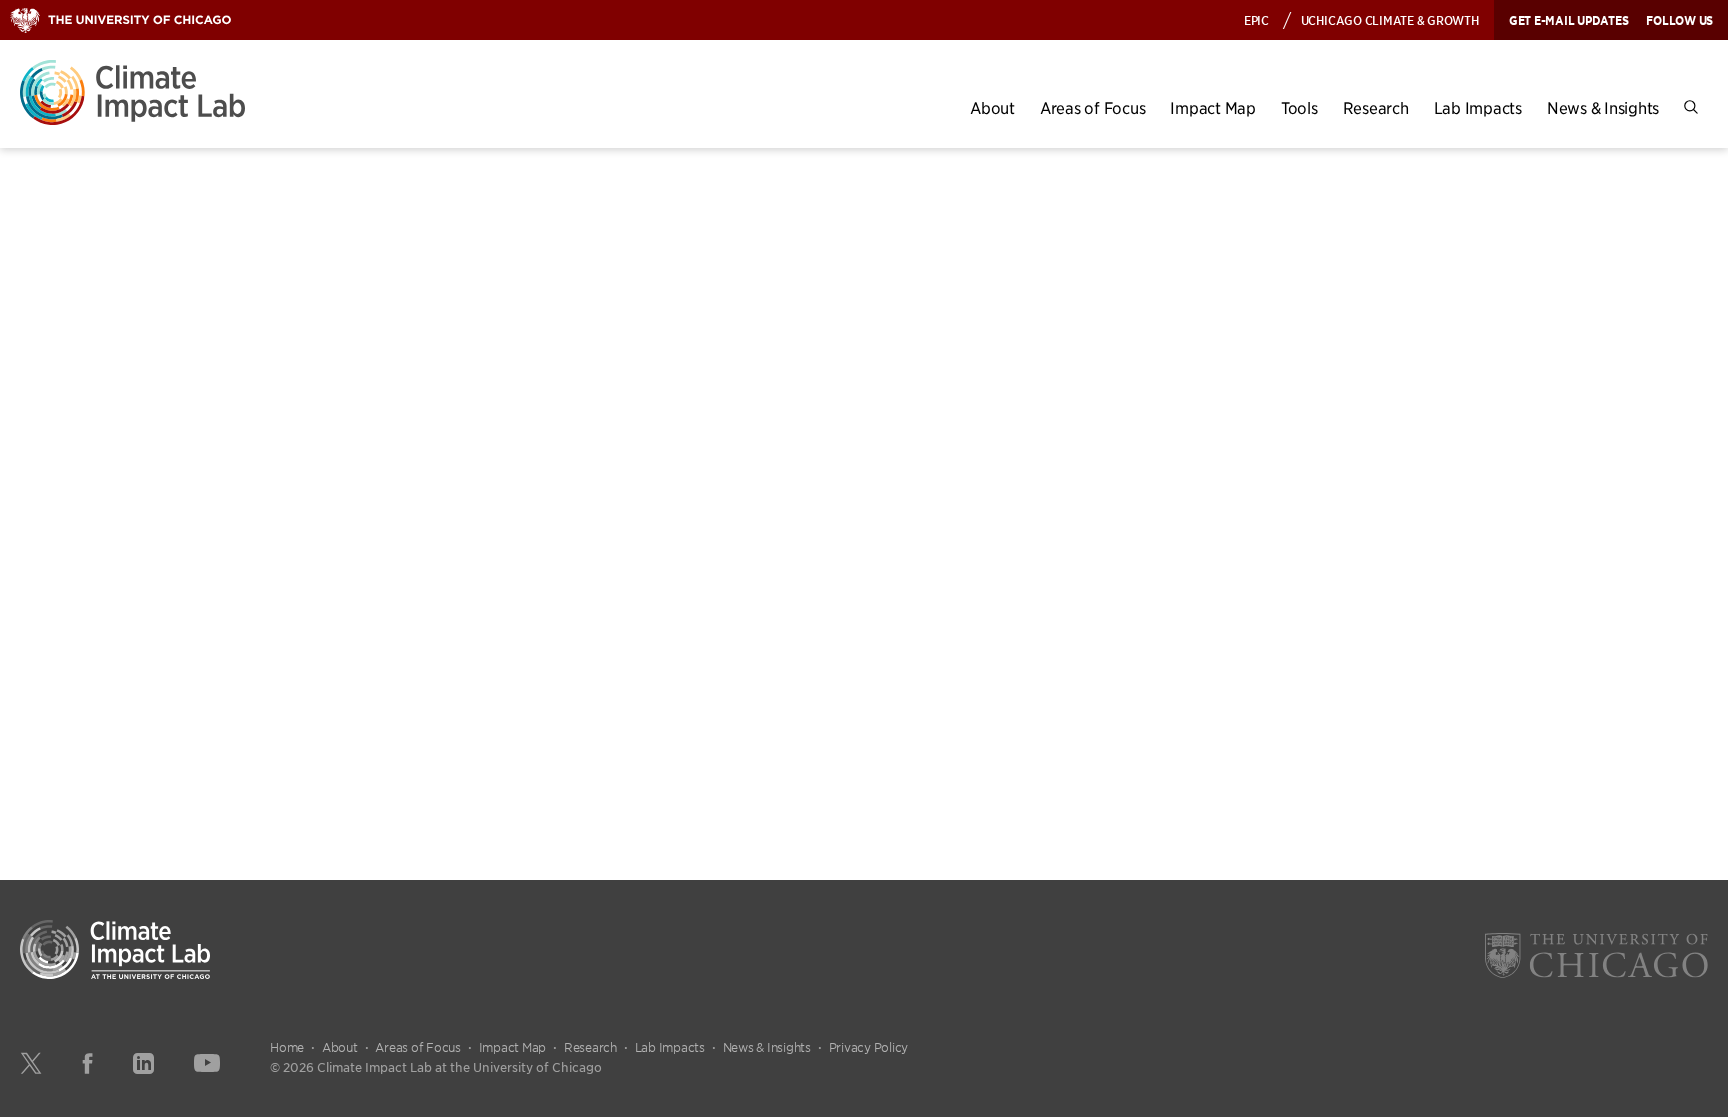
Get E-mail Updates (1569, 20)
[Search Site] (1691, 107)
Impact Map (1213, 107)
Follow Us (1679, 20)
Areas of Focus (1093, 107)
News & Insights (1603, 107)
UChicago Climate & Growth (1390, 19)
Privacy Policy (869, 1047)
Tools (1299, 107)
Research (1376, 107)
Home (287, 1047)
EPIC (1256, 19)
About (992, 107)
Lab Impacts (1478, 107)
